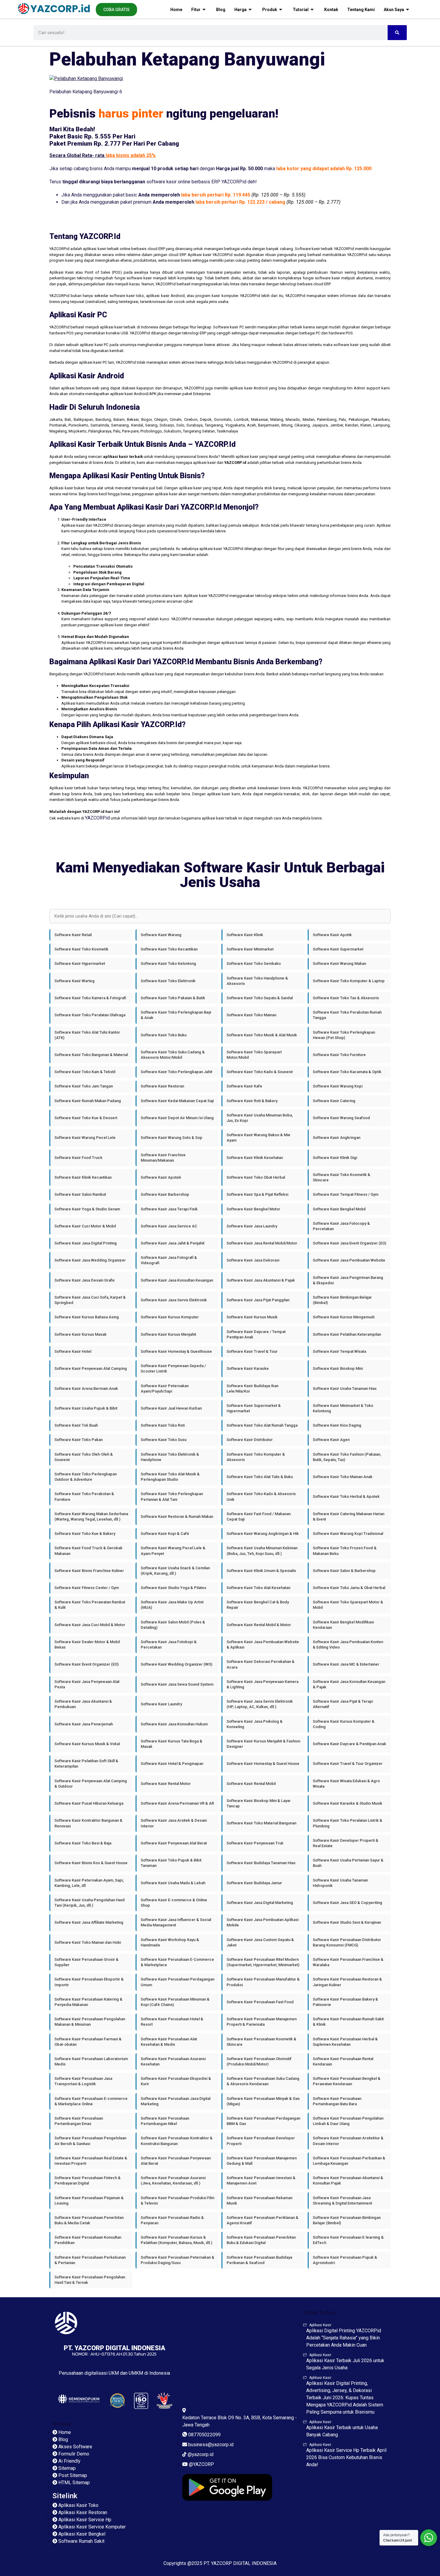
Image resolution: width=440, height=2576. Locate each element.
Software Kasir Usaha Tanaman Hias (345, 1388)
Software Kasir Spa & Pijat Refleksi (257, 1194)
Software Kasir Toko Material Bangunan (261, 1823)
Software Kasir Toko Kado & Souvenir (260, 1072)
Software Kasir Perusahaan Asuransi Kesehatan (173, 2061)
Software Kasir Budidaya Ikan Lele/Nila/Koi (252, 1388)
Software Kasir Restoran (162, 1086)
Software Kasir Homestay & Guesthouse (176, 1351)
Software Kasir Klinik (245, 935)
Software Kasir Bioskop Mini (338, 1368)
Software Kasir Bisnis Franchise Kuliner (89, 1571)
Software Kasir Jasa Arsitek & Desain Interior (174, 1823)
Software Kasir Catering (334, 1101)
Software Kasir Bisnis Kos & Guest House (91, 1863)
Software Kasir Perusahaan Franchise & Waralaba (348, 1962)
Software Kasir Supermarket (338, 949)
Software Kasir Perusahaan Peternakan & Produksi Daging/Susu (177, 2260)
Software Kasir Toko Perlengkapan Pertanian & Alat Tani (172, 1496)
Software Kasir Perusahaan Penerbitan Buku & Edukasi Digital (261, 2240)
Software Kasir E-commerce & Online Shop (174, 1903)
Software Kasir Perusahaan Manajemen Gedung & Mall (262, 2161)
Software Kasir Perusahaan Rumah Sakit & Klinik (348, 2022)
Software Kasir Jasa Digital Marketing (260, 1903)
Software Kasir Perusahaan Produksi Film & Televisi (177, 2201)
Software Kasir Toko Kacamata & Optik (347, 1072)
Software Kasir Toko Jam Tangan (84, 1086)
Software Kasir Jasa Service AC (169, 1226)
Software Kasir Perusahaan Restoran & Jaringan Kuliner (347, 1982)
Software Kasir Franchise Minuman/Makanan (163, 1158)
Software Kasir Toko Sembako (254, 963)
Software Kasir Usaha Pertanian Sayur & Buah (348, 1863)
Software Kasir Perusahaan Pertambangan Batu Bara (337, 2101)
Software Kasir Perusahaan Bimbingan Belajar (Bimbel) (347, 2220)
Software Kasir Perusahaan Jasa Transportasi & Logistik (83, 2081)
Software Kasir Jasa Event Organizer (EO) (349, 1243)
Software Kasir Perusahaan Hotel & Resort (172, 2022)
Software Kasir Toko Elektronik (168, 981)
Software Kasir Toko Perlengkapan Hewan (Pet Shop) (344, 1035)
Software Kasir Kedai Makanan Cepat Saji (177, 1101)
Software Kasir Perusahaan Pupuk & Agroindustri (345, 2260)
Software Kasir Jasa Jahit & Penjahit (173, 1243)
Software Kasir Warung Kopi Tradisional (348, 1534)
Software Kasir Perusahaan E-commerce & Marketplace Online (91, 2101)
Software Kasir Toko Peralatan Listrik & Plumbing (348, 1823)
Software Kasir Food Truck (78, 1158)
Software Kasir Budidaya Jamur (254, 1883)
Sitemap (62, 2424)
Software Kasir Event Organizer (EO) (87, 1664)
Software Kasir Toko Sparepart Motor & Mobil (348, 1605)
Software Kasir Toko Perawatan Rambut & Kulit (90, 1605)
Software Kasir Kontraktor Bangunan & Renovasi (88, 1823)
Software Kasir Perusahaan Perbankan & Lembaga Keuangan (349, 2161)
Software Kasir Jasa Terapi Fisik (169, 1209)
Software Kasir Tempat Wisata (339, 1351)
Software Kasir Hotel (73, 1351)
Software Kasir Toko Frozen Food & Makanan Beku (345, 1551)
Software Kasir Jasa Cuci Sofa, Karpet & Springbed (90, 1300)
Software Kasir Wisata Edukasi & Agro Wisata (346, 1784)
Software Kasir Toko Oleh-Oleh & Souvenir (84, 1457)
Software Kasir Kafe (244, 1086)
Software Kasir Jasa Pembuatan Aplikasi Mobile (263, 1922)
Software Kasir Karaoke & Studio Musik (348, 1803)
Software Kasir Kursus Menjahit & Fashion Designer (263, 1744)
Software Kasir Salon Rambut (80, 1194)
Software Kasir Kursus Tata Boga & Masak (172, 1744)
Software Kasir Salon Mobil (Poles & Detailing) (173, 1625)
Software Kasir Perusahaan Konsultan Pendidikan (88, 2240)
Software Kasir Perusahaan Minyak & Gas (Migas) (263, 2101)
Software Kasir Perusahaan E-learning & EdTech (348, 2240)
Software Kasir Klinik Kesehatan (255, 1158)
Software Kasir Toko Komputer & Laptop (349, 981)
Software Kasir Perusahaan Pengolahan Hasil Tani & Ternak (90, 2280)
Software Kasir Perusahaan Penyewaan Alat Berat (176, 2161)
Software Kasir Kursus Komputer (170, 1317)
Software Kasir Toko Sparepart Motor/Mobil (254, 1055)
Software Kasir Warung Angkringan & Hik (263, 1534)
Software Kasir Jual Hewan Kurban (171, 1408)
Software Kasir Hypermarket (80, 963)
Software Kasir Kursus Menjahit (168, 1334)
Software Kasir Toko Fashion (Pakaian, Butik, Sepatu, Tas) (347, 1457)
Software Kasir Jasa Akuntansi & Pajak (261, 1280)
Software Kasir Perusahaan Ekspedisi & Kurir (176, 2081)
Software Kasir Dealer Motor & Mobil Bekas (87, 1645)
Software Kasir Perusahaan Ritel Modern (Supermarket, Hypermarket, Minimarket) (263, 1962)
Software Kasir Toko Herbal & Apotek (346, 1496)
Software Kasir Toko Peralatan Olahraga (90, 1015)
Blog (221, 10)
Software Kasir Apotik (332, 935)
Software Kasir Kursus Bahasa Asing (87, 1317)
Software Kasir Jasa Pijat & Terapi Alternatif (343, 1704)
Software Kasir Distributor (250, 1440)
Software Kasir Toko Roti (163, 1425)
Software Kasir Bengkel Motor (253, 1209)
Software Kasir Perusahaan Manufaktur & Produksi (263, 1982)
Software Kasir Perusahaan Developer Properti (261, 2141)
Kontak (331, 10)
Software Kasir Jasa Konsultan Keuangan (177, 1280)
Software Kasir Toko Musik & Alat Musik (262, 1035)
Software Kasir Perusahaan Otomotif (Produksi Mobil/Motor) (259, 2061)
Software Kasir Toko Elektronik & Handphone (170, 1457)
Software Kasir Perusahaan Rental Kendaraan (343, 2061)
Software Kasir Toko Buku (164, 1035)
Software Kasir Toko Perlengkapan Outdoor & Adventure (86, 1477)
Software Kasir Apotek (161, 1177)
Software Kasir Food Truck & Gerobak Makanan (88, 1551)
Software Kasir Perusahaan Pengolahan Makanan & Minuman (90, 2022)
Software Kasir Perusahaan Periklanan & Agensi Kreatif (263, 2220)
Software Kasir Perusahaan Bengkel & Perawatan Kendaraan (347, 2081)
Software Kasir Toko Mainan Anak (343, 1477)
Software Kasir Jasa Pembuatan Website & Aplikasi (263, 1645)
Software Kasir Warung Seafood (341, 1118)
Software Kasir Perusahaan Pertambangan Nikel (165, 2121)
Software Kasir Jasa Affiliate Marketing (89, 1922)
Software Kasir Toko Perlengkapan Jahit (176, 1072)
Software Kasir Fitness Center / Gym (87, 1588)
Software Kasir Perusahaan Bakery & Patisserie (345, 2002)
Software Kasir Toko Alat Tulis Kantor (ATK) (87, 1035)
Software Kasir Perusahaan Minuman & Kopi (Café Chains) (175, 2002)
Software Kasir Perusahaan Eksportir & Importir (89, 1982)
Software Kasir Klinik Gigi (335, 1158)
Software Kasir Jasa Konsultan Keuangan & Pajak (349, 1684)
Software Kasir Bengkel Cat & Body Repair (258, 1605)
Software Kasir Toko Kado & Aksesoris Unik (261, 1496)
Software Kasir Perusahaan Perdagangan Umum (177, 1982)
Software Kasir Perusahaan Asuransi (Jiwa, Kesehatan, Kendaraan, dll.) (173, 2180)
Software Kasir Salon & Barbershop (344, 1571)
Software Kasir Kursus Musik (252, 1317)
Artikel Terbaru (320, 2313)
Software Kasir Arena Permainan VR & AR (177, 1803)
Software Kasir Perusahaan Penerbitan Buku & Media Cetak (89, 2220)
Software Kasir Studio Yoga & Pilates (173, 1588)
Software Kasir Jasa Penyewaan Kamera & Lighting (263, 1684)
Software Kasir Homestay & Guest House (263, 1764)
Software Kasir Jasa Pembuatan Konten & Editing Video (348, 1645)
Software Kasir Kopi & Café (165, 1534)
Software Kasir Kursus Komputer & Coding (344, 1724)
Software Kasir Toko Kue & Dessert (86, 1118)
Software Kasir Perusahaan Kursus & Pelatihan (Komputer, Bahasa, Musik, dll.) (176, 2240)
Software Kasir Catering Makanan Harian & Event (349, 1516)
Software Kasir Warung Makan (339, 963)
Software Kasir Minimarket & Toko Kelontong (343, 1408)
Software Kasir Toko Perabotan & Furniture (84, 1496)
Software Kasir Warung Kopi (338, 1086)
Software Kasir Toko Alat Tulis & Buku (260, 1477)
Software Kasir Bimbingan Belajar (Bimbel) (342, 1300)
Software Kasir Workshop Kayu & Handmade (170, 1942)
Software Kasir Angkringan (337, 1138)
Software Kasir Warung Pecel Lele (85, 1138)
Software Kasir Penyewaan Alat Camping (91, 1368)
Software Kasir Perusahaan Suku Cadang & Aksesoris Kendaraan (263, 2081)
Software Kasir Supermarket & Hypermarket (254, 1408)
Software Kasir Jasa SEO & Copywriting (348, 1903)
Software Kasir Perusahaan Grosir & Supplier (87, 1962)
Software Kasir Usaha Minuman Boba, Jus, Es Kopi (260, 1118)
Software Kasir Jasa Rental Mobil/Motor (262, 1243)
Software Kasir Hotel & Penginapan (172, 1764)
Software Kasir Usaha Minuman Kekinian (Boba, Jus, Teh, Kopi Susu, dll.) (262, 1551)
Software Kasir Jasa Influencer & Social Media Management (176, 1922)
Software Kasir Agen (331, 1440)
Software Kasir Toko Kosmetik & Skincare (342, 1177)
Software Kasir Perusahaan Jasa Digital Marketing (176, 2101)
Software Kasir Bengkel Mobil (339, 1209)
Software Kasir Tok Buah (76, 1425)
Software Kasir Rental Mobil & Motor (259, 1625)
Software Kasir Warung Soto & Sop (172, 1138)
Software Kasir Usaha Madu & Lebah (173, 1883)
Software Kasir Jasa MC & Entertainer (346, 1664)
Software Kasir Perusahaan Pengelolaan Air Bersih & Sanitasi (90, 2141)
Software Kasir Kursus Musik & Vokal (87, 1744)
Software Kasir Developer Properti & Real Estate (346, 1843)
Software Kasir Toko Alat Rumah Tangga (262, 1425)
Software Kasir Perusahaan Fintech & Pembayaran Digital (88, 2180)
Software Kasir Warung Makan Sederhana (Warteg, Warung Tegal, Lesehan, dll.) (91, 1516)
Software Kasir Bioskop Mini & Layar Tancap (259, 1803)
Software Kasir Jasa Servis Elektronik (174, 1300)
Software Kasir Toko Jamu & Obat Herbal (349, 1588)
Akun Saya (394, 10)
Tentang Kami (361, 10)
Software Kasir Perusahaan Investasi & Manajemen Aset (261, 2180)
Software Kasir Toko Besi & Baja (83, 1843)
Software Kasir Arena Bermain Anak (86, 1388)
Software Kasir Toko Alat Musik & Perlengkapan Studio (170, 1477)
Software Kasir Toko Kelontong (168, 963)
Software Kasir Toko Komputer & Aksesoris (256, 1457)
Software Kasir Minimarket (250, 949)
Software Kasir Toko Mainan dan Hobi (88, 1942)
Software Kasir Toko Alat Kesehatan (258, 1588)
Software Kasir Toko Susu (164, 1440)
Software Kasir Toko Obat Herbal (256, 1177)
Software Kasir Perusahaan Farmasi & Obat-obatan (88, 2042)
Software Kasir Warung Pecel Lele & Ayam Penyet (173, 1551)
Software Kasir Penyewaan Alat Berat (174, 1843)
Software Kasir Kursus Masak (81, 1334)
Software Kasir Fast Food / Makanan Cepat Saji (259, 1516)
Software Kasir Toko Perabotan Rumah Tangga (347, 1015)
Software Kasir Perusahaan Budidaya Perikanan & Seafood (259, 2260)
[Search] (397, 33)
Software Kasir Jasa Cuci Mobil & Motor (90, 1625)
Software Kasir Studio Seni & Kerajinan (347, 1922)
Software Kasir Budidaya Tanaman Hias (261, 1863)
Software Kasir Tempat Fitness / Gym (346, 1194)
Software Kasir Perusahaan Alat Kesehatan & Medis (169, 2042)
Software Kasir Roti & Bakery (252, 1101)
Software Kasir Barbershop (165, 1194)
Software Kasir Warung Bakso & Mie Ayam (258, 1138)
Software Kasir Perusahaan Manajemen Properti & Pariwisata (262, 2022)
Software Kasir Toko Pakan (79, 1440)
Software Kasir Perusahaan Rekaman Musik (260, 2201)
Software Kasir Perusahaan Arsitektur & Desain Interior (348, 2141)
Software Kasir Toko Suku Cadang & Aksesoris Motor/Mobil (173, 1055)
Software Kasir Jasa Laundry (252, 1226)
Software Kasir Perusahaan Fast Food (260, 2002)
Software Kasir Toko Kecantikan (169, 949)
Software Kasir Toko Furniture (339, 1055)
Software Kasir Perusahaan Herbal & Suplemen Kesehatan (345, 2042)
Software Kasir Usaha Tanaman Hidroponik (340, 1883)
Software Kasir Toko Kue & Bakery (85, 1534)
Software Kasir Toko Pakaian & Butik (173, 998)
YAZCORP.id (97, 818)
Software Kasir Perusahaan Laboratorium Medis (91, 2061)
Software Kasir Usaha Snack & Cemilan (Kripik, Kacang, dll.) (175, 1571)
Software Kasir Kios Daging (337, 1425)
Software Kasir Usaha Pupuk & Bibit (86, 1408)
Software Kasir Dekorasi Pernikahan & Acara (261, 1664)
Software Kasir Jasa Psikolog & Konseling (255, 1724)
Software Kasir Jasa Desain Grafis (85, 1280)
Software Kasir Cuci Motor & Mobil (85, 1226)
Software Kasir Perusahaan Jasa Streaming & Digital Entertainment (342, 2201)
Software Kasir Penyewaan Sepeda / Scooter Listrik (173, 1368)
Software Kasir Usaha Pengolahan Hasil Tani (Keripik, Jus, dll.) (89, 1903)
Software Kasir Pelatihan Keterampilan (347, 1334)
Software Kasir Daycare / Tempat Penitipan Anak (256, 1334)
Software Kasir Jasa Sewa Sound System (177, 1684)
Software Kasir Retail (73, 935)
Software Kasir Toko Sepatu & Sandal (260, 998)
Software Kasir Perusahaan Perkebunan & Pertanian (90, 2260)
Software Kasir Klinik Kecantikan (83, 1177)
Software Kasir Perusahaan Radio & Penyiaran (172, 2220)
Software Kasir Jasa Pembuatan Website (349, 1260)
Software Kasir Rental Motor (166, 1784)
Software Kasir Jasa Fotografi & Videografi (169, 1260)
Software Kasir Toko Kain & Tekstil (85, 1072)
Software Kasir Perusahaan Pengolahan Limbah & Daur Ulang (348, 2121)
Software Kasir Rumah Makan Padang (88, 1101)
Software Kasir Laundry (161, 1704)
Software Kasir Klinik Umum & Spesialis (261, 1571)
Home (176, 10)
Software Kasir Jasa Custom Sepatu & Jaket (260, 1942)
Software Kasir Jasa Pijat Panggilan (258, 1300)
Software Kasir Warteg (75, 981)
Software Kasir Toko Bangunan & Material (91, 1055)
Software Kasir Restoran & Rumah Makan (177, 1516)
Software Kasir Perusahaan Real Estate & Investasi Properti (91, 2161)
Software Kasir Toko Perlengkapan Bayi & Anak (176, 1015)
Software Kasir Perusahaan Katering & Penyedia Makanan (88, 2002)
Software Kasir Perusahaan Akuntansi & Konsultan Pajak (348, 2180)
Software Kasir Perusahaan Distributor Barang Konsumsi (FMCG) (347, 1942)
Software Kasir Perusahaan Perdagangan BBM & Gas (263, 2121)
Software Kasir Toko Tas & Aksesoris (346, 998)
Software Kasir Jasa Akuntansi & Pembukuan (83, 1704)
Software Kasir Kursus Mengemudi (344, 1317)
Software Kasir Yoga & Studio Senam (87, 1209)
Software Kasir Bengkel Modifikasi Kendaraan (343, 1625)
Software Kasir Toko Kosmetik (81, 949)
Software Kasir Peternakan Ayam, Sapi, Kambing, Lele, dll (89, 1883)
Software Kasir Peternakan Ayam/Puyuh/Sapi (165, 1388)
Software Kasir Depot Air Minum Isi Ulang (177, 1118)
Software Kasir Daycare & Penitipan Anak (349, 1744)
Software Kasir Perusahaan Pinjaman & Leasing (89, 2201)
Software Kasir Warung (161, 935)
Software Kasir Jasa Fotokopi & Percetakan (169, 1645)
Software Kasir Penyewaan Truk (255, 1843)
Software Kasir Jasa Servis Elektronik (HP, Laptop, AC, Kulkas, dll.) (260, 1704)
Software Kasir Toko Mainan (251, 1015)
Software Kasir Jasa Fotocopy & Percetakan (341, 1226)
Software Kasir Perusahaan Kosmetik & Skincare (261, 2042)
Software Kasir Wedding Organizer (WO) (176, 1664)
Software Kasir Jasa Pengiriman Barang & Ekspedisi (348, 1280)
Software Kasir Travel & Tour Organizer (348, 1764)
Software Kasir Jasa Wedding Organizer (90, 1260)
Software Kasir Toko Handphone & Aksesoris (257, 981)
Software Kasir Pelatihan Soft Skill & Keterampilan (86, 1764)
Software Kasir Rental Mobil (251, 1784)
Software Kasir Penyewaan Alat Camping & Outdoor (91, 1784)
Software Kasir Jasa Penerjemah (84, 1724)
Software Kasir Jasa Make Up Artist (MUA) (172, 1605)
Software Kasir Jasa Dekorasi (253, 1260)
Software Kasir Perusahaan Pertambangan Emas (79, 2121)
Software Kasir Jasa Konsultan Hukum (174, 1724)
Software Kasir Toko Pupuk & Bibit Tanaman (171, 1863)
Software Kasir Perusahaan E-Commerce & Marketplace (177, 1962)
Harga (241, 10)
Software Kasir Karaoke (248, 1368)
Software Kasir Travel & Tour (252, 1351)
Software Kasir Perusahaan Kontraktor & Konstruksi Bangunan (177, 2141)
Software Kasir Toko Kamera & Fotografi (90, 998)
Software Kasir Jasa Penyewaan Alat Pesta (87, 1684)
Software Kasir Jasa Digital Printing (86, 1243)
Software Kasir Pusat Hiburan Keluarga (89, 1803)
